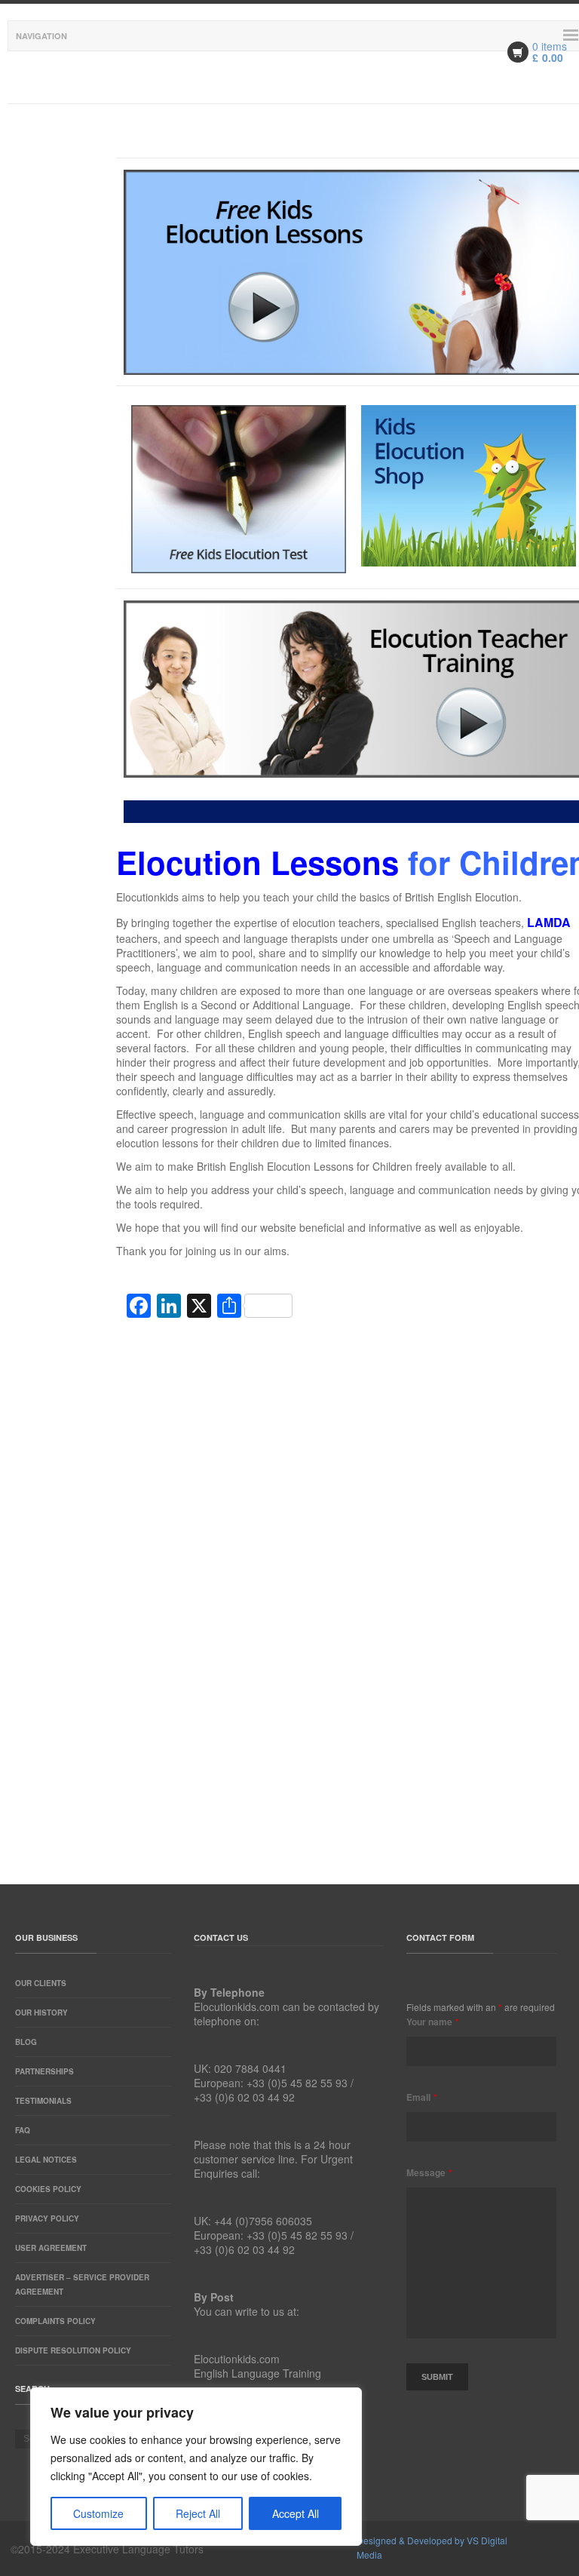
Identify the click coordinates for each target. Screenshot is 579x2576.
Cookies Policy (48, 2189)
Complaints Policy (55, 2321)
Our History (41, 2013)
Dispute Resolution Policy (73, 2350)
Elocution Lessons (257, 862)
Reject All (198, 2513)
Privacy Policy (47, 2218)
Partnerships (44, 2071)
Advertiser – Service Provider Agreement (82, 2284)
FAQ (23, 2130)
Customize (98, 2513)
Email (421, 2097)
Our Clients (41, 1983)
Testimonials (43, 2101)
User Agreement (51, 2248)
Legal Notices (46, 2160)
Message (429, 2172)
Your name (432, 2022)
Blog (26, 2042)
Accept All (296, 2513)
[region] (196, 2467)
